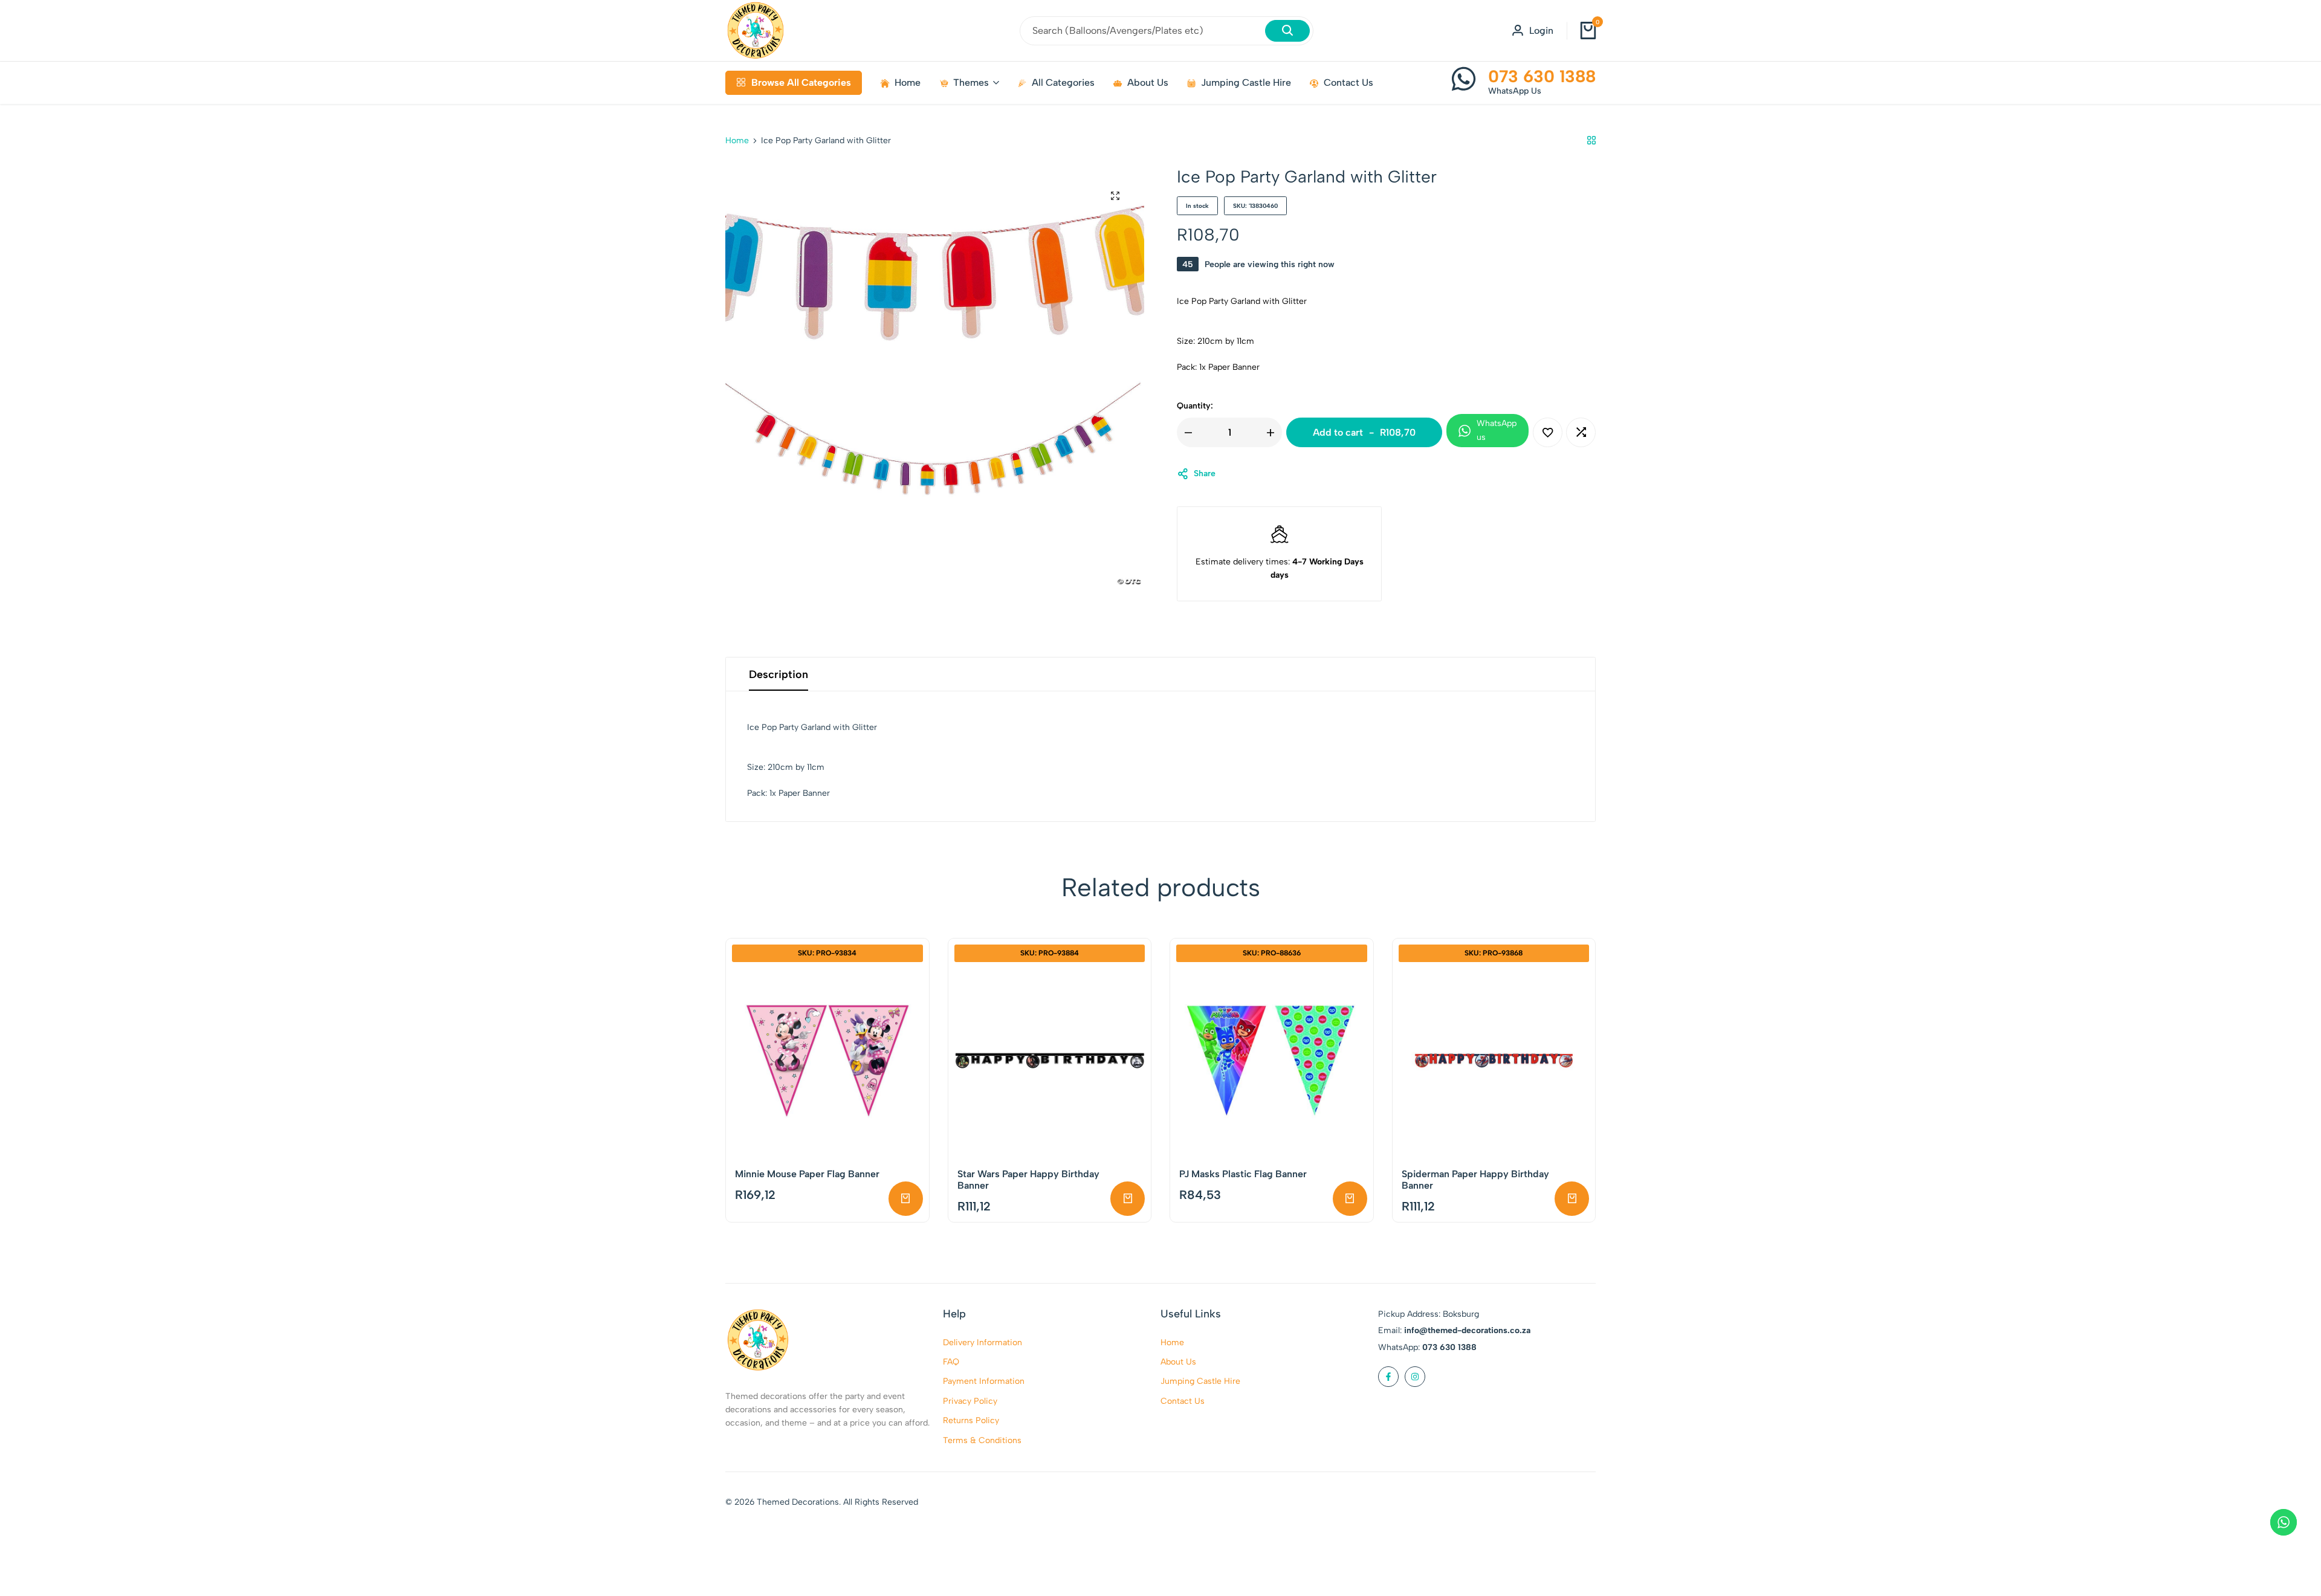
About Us (1148, 82)
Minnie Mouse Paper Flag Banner (807, 1174)
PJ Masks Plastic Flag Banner (1243, 1174)
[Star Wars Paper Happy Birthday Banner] (1050, 1061)
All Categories (1063, 82)
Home (908, 82)
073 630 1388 (1542, 76)
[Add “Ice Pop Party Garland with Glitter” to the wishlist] (1548, 432)
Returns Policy (971, 1420)
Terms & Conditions (982, 1440)
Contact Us (1348, 82)
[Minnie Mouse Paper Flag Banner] (827, 1061)
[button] (1581, 432)
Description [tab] (779, 674)
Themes (971, 82)
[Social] (1388, 1377)
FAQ (951, 1362)
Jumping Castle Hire (1246, 82)
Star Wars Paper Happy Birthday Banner (1028, 1180)
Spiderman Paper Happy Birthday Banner (1475, 1180)
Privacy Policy (970, 1401)
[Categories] (1591, 141)
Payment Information (984, 1381)
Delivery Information (982, 1342)
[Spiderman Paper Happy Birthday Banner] (1494, 1061)
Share (1205, 473)
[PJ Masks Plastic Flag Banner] (1272, 1061)
